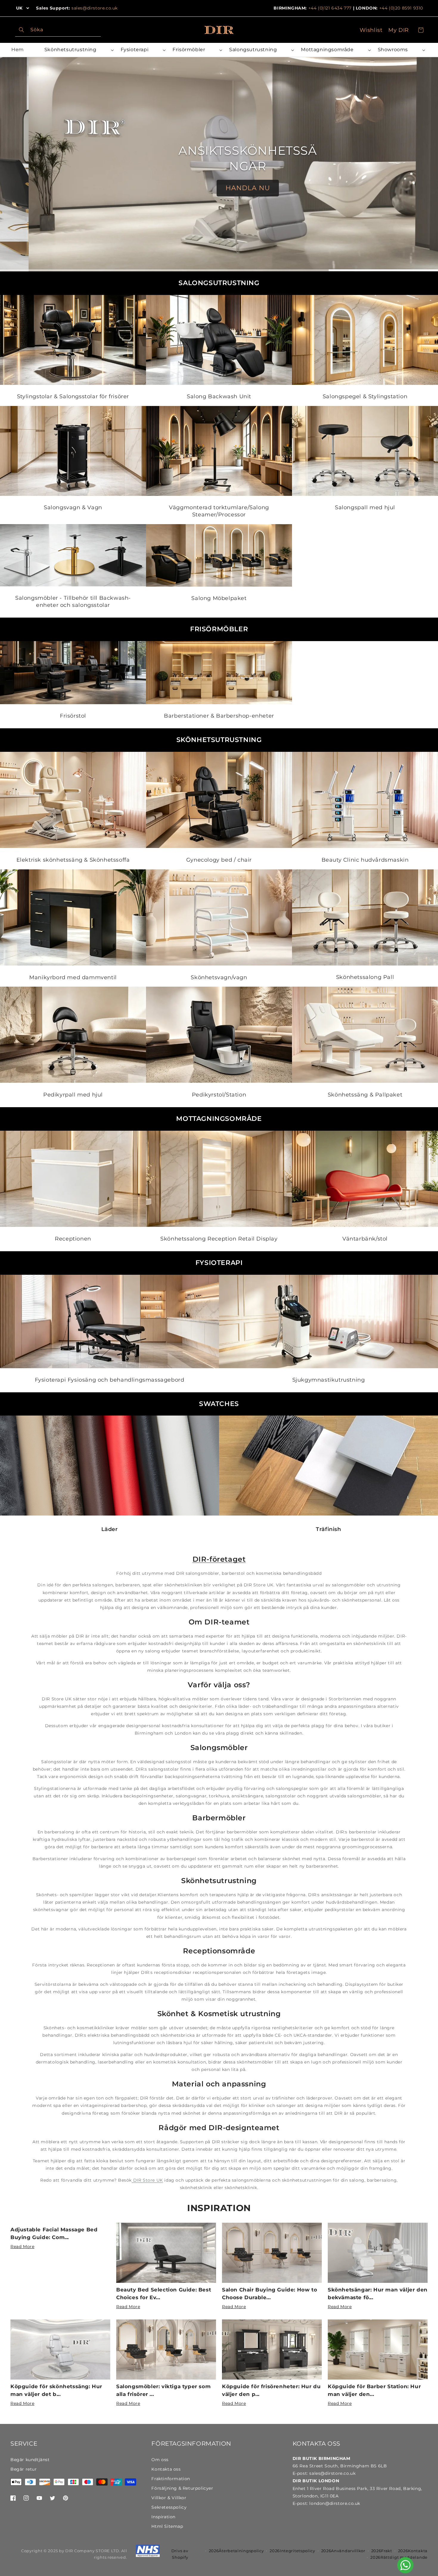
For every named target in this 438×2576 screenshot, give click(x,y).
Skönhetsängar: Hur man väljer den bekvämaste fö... (378, 2294)
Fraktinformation (171, 2479)
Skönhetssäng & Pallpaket (365, 1095)
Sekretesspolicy (169, 2507)
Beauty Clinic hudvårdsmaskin (365, 860)
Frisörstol (73, 716)
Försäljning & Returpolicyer (182, 2488)
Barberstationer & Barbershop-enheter (219, 716)
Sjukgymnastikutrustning (329, 1380)
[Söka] (21, 30)
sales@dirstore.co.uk (95, 8)
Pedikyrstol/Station (219, 1095)
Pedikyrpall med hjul (73, 1095)
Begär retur (24, 2469)
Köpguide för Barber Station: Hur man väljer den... (374, 2390)
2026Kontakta (413, 2551)
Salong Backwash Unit (219, 396)
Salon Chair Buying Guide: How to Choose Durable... (270, 2294)
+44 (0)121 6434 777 (330, 8)
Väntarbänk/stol (365, 1239)
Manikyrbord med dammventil (73, 977)
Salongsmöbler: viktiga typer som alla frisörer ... (163, 2390)
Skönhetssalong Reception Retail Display (219, 1239)
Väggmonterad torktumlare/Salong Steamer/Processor (219, 511)
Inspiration (219, 2208)
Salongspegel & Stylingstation (365, 396)
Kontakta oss (166, 2469)
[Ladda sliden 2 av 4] (164, 270)
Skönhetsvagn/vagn (219, 977)
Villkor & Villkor (169, 2498)
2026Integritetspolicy (292, 2551)
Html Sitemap (167, 2526)
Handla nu (219, 180)
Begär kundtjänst (30, 2460)
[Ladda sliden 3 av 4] (274, 270)
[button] (78, 50)
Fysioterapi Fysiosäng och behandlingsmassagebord (110, 1380)
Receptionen (73, 1239)
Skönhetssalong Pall (365, 977)
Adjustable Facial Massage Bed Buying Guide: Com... (54, 2233)
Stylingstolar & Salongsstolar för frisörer (73, 396)
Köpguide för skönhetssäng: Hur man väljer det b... (56, 2390)
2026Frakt (382, 2551)
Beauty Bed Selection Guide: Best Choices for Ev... (164, 2294)
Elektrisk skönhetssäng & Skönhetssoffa (73, 860)
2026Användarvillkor (343, 2551)
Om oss (160, 2460)
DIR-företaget (219, 1559)
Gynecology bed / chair (219, 860)
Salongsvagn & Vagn (73, 507)
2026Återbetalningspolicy (236, 2551)
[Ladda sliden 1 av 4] (55, 270)
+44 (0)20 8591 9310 (401, 8)
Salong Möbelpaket (219, 598)
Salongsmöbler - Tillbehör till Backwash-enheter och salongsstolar (73, 601)
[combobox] (58, 30)
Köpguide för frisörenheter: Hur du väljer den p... (271, 2390)
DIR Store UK (147, 2180)
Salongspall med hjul (365, 507)
